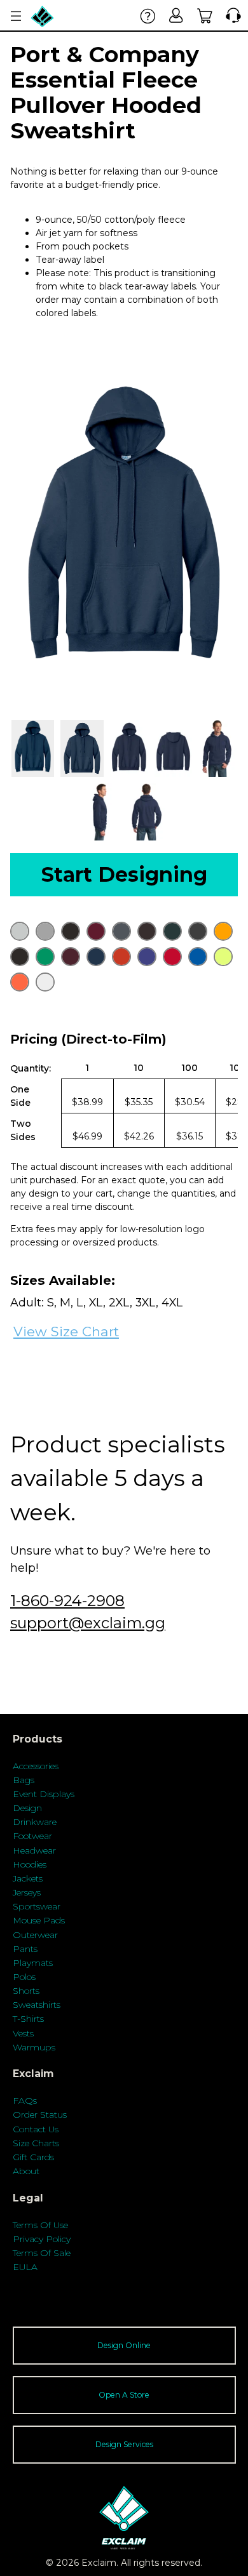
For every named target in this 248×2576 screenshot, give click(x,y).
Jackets (28, 1878)
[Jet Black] (20, 957)
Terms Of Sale (42, 2253)
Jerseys (27, 1892)
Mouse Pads (39, 1920)
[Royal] (198, 957)
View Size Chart (66, 1331)
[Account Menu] (16, 16)
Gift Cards (33, 2157)
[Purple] (147, 957)
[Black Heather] (71, 931)
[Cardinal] (96, 931)
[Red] (172, 957)
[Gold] (223, 931)
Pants (25, 1949)
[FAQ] (148, 16)
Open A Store (124, 2395)
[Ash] (20, 931)
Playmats (33, 1963)
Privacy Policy (42, 2239)
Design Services (124, 2444)
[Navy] (96, 957)
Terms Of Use (40, 2225)
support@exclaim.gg (88, 1623)
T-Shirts (28, 2019)
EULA (25, 2267)
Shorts (26, 1991)
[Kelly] (45, 957)
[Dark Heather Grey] (198, 931)
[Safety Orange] (20, 982)
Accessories (36, 1766)
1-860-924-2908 (67, 1601)
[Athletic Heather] (45, 931)
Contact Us (36, 2129)
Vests (23, 2033)
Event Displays (44, 1794)
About (26, 2171)
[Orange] (121, 957)
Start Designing (124, 874)
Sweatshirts (37, 2005)
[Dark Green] (172, 931)
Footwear (32, 1836)
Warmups (34, 2047)
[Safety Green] (223, 957)
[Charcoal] (121, 931)
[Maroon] (71, 957)
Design (27, 1808)
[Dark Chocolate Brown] (147, 931)
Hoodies (30, 1864)
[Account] (176, 16)
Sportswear (37, 1906)
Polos (24, 1977)
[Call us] (231, 16)
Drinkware (35, 1822)
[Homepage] (43, 16)
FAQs (25, 2101)
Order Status (40, 2115)
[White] (45, 982)
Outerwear (35, 1935)
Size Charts (36, 2143)
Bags (24, 1780)
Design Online (124, 2345)
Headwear (34, 1850)
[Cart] (205, 16)
